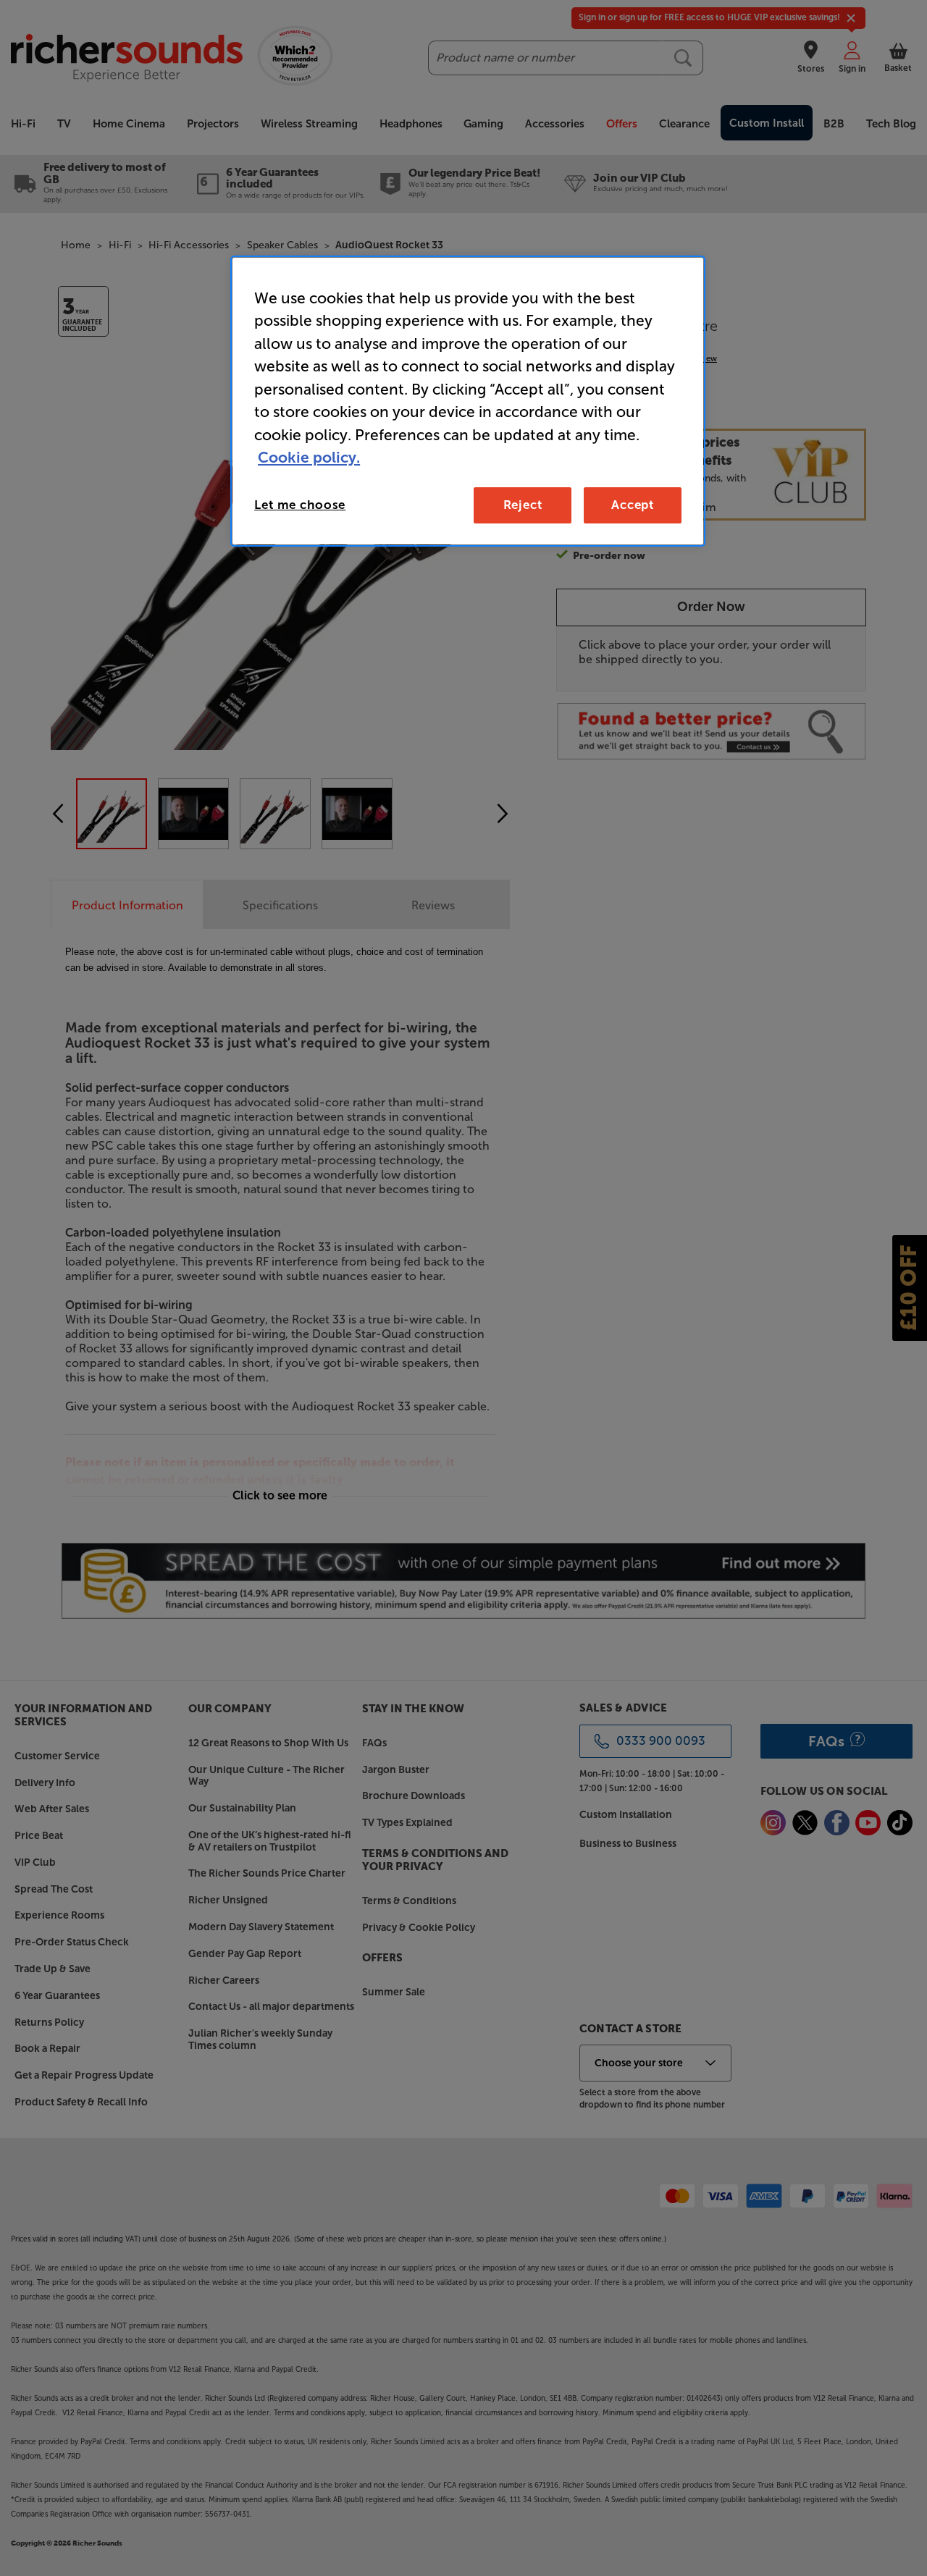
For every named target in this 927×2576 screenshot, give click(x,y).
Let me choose (300, 505)
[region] (468, 401)
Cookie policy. (309, 457)
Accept (633, 505)
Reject (523, 505)
